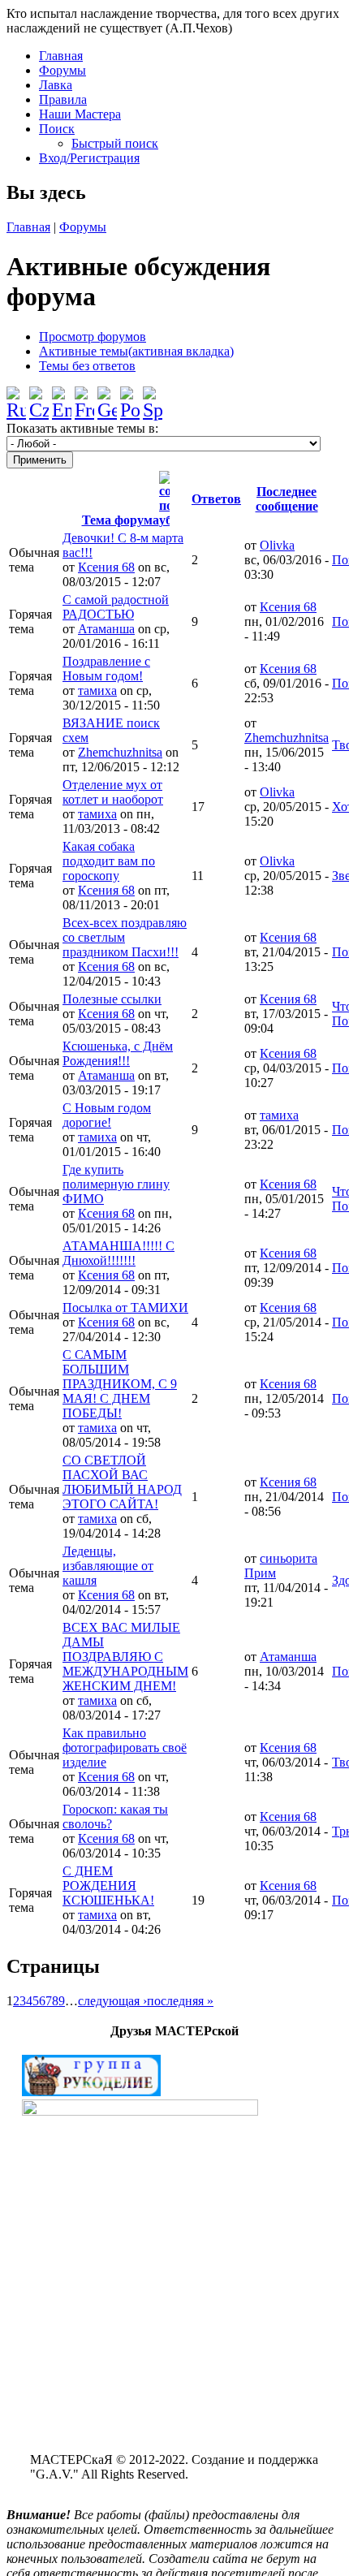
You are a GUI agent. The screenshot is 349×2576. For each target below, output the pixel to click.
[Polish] (130, 397)
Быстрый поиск (115, 143)
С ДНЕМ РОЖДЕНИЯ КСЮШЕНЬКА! (108, 1886)
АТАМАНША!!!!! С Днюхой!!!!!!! (118, 1253)
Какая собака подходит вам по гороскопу (109, 861)
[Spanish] (153, 397)
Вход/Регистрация (89, 158)
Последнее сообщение (287, 499)
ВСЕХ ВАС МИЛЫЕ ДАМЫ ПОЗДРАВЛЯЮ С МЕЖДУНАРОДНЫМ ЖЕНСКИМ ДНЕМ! (125, 1657)
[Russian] (16, 397)
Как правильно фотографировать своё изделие (125, 1748)
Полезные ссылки (112, 999)
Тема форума (121, 520)
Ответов (216, 499)
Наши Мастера (80, 114)
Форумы (62, 70)
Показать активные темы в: (82, 428)
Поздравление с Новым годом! (106, 669)
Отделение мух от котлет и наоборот (113, 792)
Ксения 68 (106, 567)
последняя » (180, 2001)
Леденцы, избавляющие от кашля (108, 1566)
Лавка (56, 85)
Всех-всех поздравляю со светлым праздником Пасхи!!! (125, 937)
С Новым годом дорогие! (107, 1115)
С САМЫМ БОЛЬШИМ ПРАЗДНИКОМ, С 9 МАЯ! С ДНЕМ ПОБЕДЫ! (120, 1384)
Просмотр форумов (93, 337)
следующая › (112, 2001)
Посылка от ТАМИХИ (125, 1307)
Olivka (277, 545)
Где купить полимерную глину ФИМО (116, 1184)
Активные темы (136, 351)
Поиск (57, 129)
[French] (84, 397)
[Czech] (39, 397)
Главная (61, 56)
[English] (62, 397)
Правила (63, 99)
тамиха (97, 690)
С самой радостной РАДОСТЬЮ (116, 607)
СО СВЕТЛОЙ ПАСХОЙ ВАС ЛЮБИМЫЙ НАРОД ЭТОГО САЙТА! (122, 1482)
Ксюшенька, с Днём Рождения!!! (118, 1053)
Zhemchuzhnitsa (120, 752)
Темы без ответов (87, 366)
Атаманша (106, 629)
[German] (107, 397)
